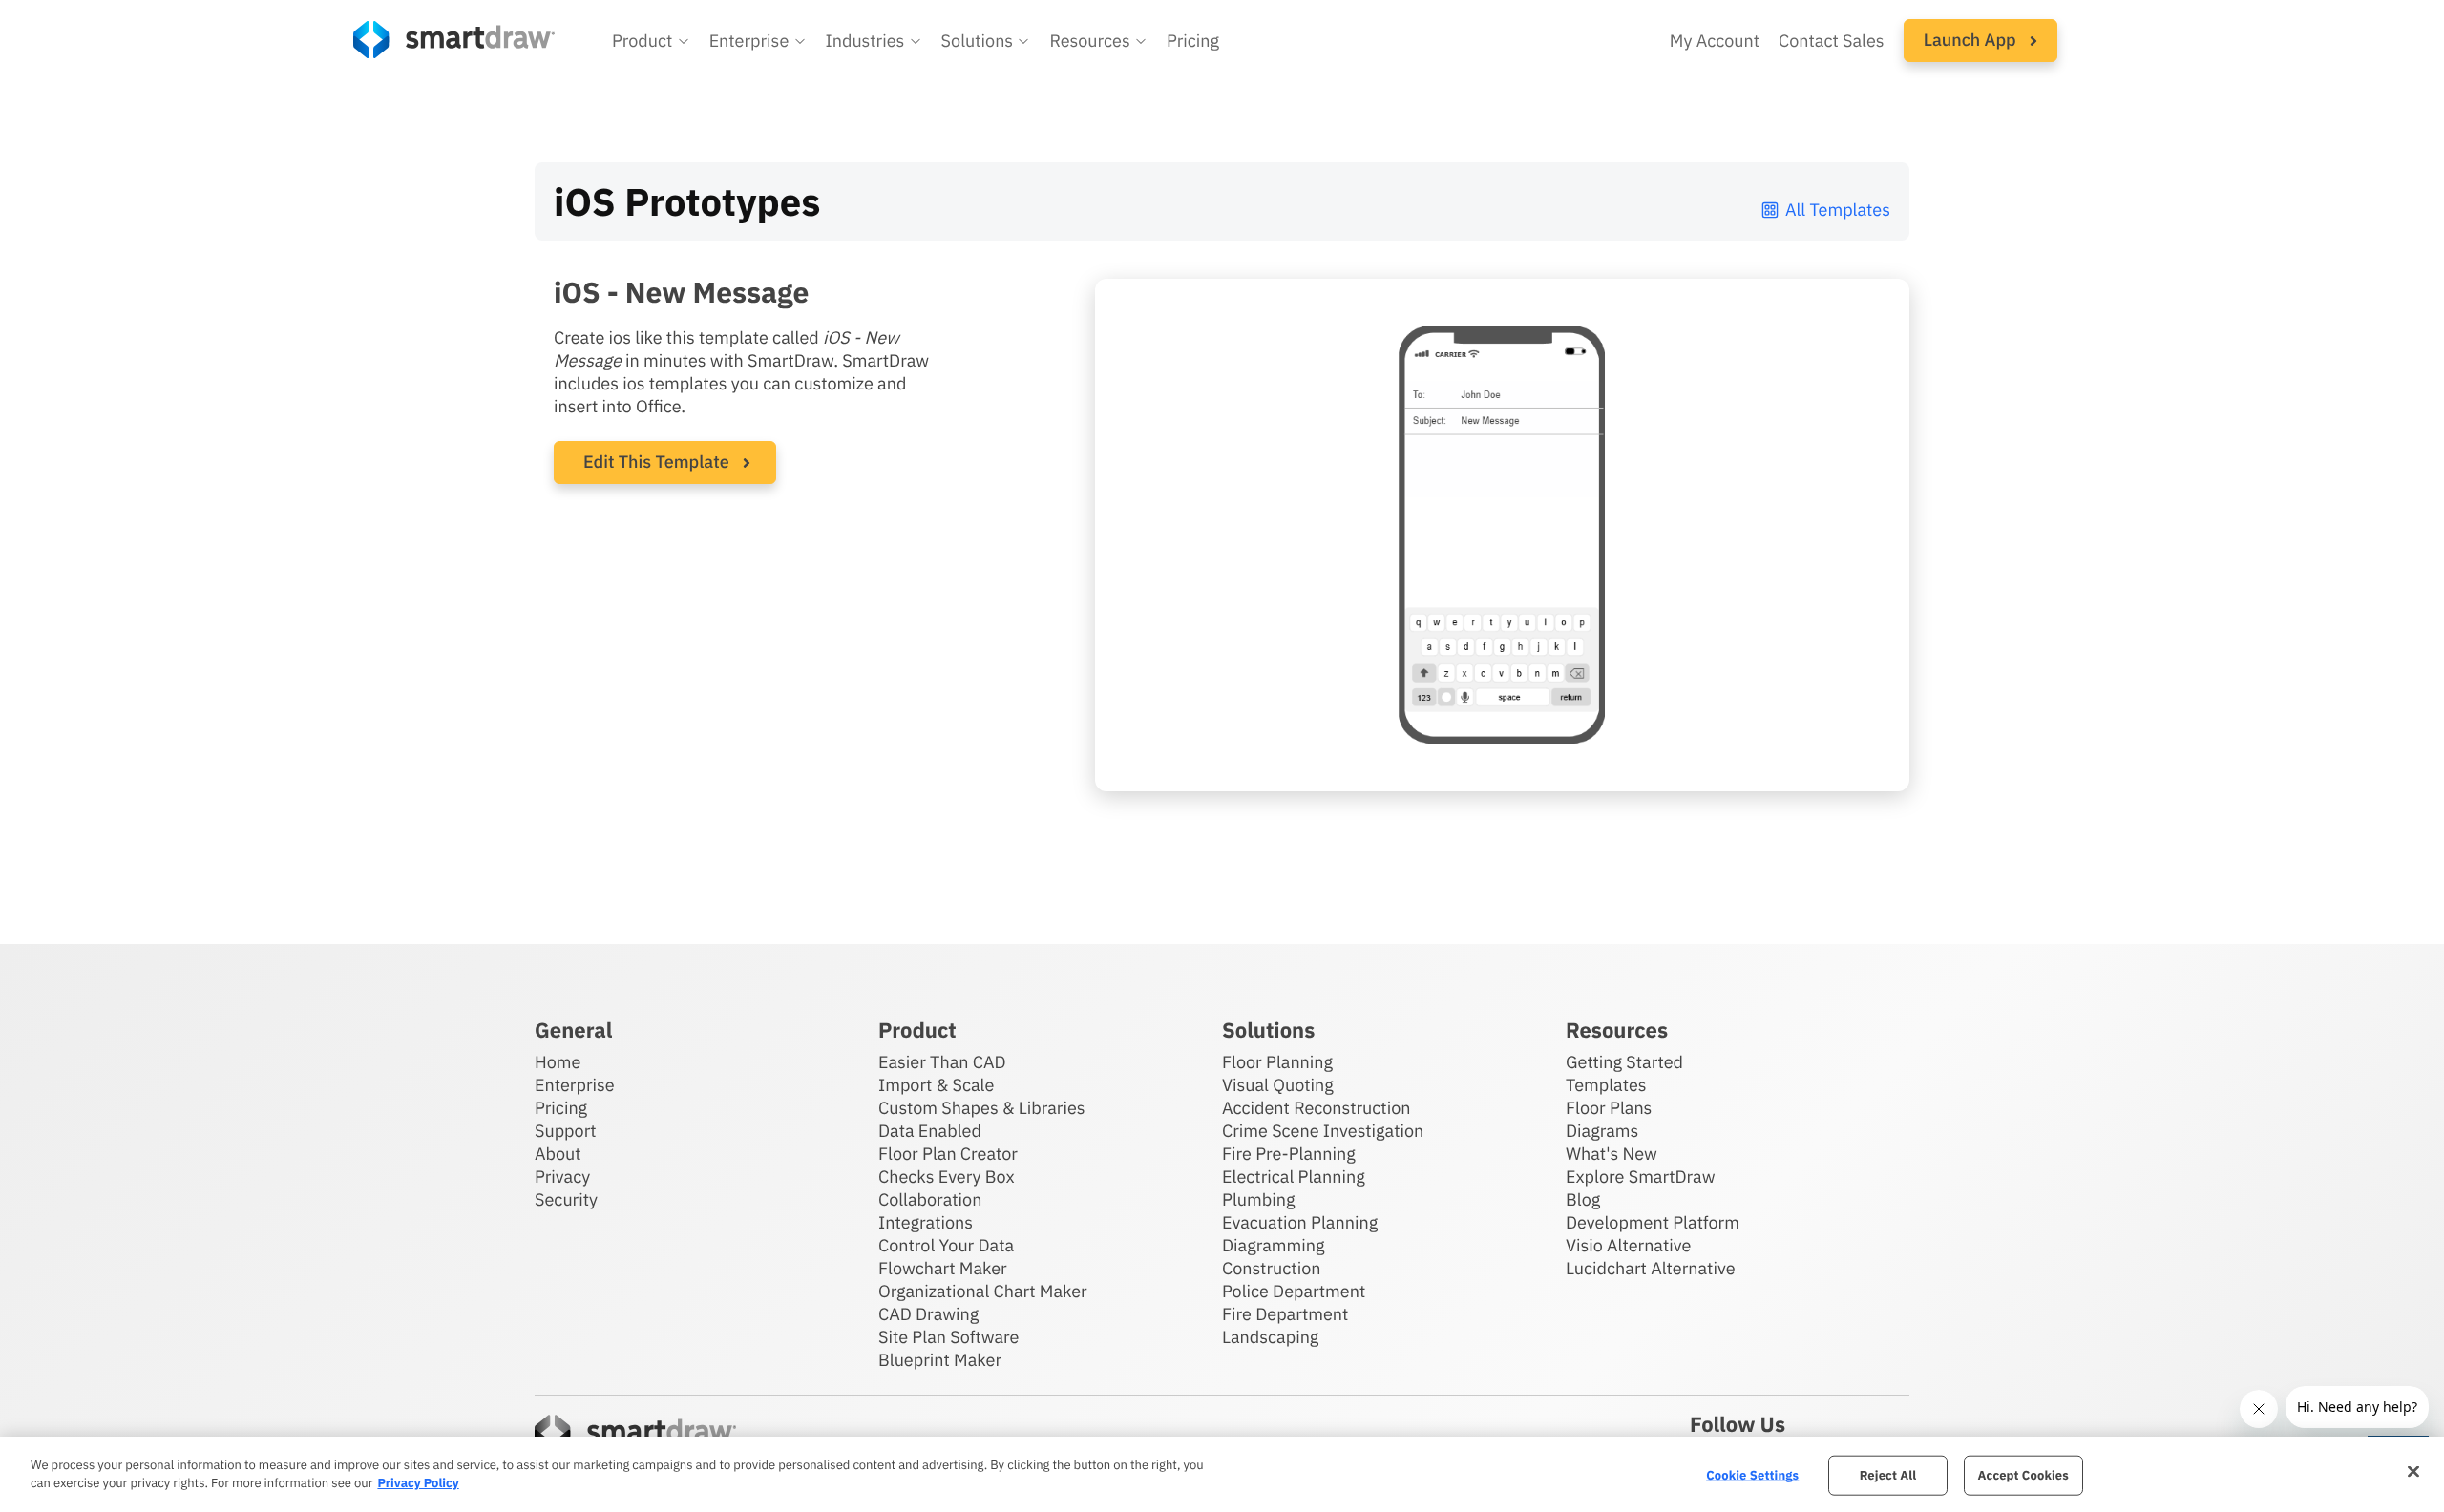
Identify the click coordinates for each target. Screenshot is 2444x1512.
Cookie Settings (1752, 1475)
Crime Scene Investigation (1323, 1131)
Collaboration (930, 1199)
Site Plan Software (948, 1337)
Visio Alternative (1628, 1245)
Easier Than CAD (942, 1062)
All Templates (1838, 210)
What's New (1612, 1154)
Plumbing (1258, 1199)
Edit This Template (656, 462)
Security (566, 1199)
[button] (651, 41)
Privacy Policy (418, 1483)
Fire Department (1285, 1314)
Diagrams (1602, 1131)
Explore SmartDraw (1640, 1176)
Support (566, 1131)
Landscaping (1270, 1337)
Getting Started (1624, 1062)
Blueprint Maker (940, 1360)
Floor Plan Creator (948, 1154)
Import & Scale (936, 1085)
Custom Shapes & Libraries (982, 1108)
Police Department (1294, 1291)
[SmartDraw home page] (454, 40)
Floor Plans (1609, 1108)
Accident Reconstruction (1317, 1108)
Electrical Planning (1294, 1176)
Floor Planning (1277, 1062)
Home (558, 1062)
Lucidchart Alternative (1651, 1268)
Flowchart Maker (943, 1268)
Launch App (1972, 40)
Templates (1606, 1085)
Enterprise (575, 1085)
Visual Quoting (1278, 1085)
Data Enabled (930, 1131)
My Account (1715, 41)
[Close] (2413, 1472)
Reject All (1888, 1475)
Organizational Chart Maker (983, 1291)
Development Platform (1653, 1222)
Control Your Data (946, 1245)
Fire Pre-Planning (1289, 1154)
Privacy (562, 1176)
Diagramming (1274, 1245)
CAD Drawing (928, 1314)
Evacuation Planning (1300, 1222)
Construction (1271, 1268)
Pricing (1193, 41)
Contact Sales (1832, 41)
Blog (1583, 1199)
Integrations (926, 1222)
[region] (1222, 1474)
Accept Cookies (2023, 1475)
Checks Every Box (947, 1176)
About (558, 1154)
